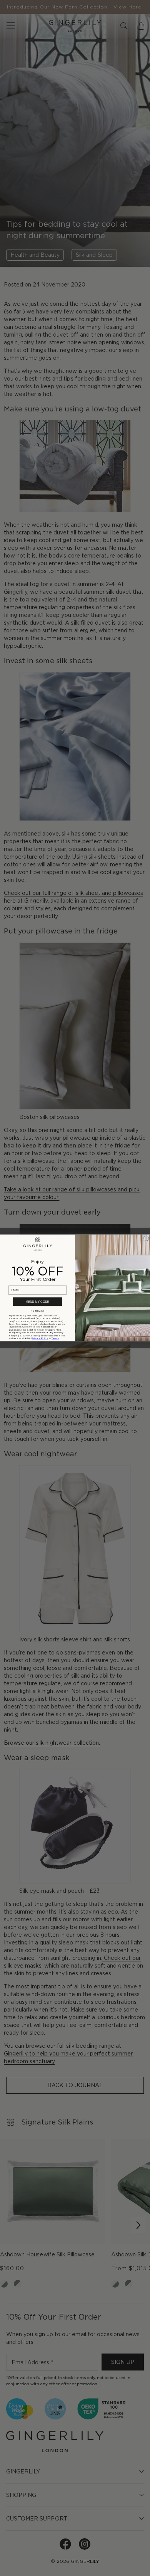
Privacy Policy (40, 1339)
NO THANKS (37, 1311)
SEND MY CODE (38, 1302)
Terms (55, 1339)
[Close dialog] (146, 1238)
